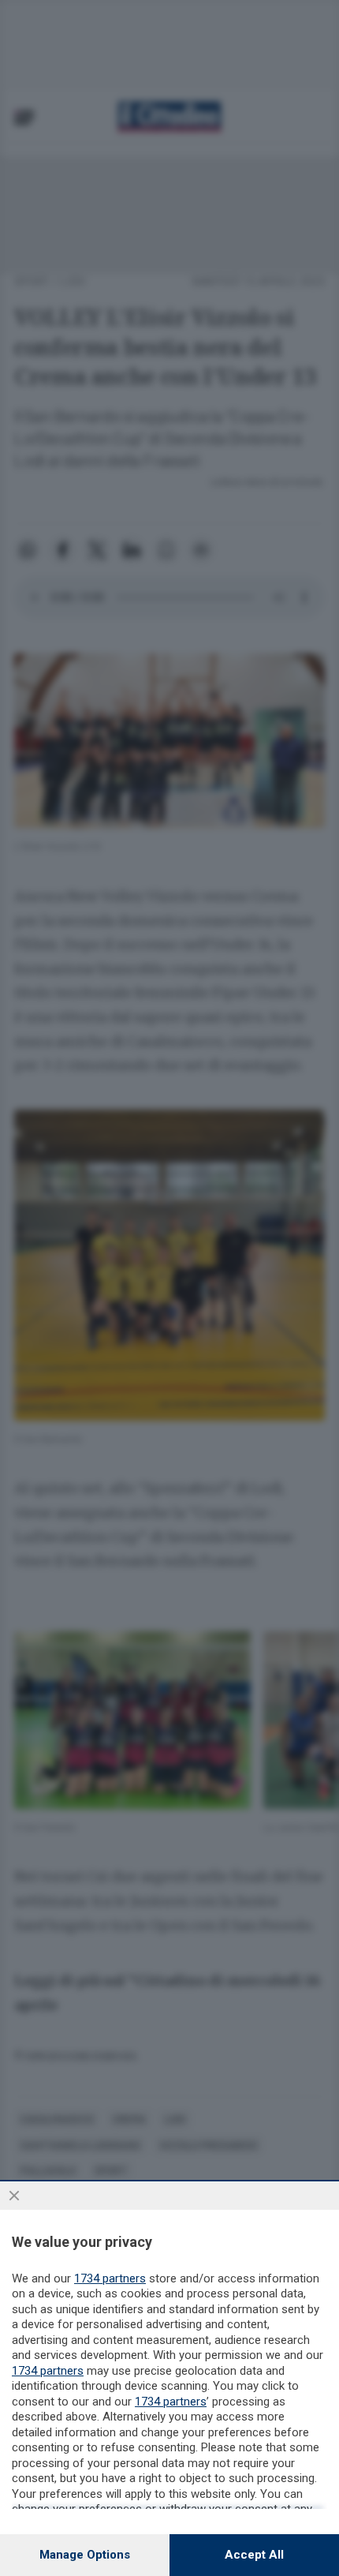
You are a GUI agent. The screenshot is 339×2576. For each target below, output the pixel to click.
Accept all (254, 2555)
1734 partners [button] (110, 2278)
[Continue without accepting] (14, 2196)
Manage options (85, 2555)
